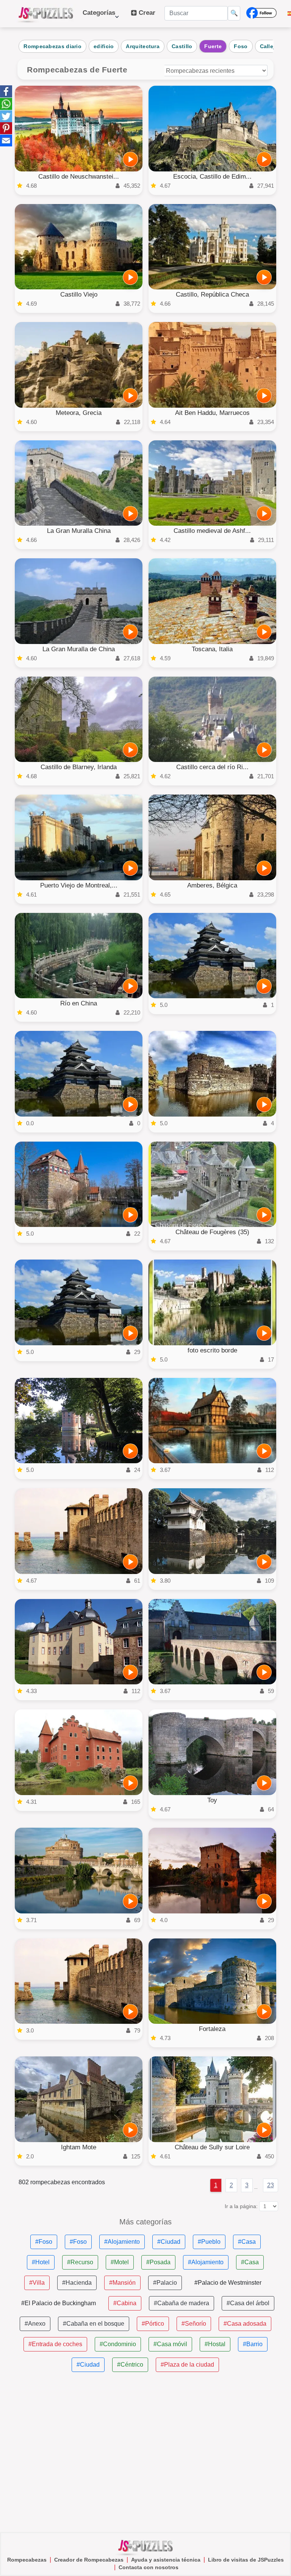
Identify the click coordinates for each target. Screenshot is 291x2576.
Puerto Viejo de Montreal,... (79, 885)
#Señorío (194, 2324)
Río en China (79, 1003)
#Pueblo (209, 2242)
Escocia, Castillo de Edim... (212, 177)
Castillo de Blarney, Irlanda (79, 767)
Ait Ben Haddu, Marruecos (212, 413)
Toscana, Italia (212, 649)
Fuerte (213, 46)
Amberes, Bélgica (212, 885)
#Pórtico (153, 2324)
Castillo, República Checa (212, 295)
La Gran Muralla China (79, 531)
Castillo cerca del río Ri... (212, 767)
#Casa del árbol (248, 2303)
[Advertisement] (145, 2452)
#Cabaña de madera (181, 2303)
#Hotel (41, 2262)
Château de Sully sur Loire (212, 2147)
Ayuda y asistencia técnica (166, 2560)
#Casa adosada (245, 2324)
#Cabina (125, 2303)
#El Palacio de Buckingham (59, 2303)
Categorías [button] (99, 16)
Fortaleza (212, 2029)
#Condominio (118, 2344)
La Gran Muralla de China (79, 649)
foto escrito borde (212, 1350)
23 (271, 2185)
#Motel (120, 2262)
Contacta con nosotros (149, 2567)
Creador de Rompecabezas (89, 2560)
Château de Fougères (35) (212, 1232)
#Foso (44, 2242)
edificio (104, 46)
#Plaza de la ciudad (187, 2365)
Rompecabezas (27, 2560)
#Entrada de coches (55, 2344)
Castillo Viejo (79, 295)
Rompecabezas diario (52, 46)
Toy (212, 1800)
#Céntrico (130, 2365)
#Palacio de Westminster (228, 2283)
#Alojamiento (122, 2242)
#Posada (158, 2262)
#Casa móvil (170, 2344)
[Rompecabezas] (46, 14)
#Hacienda (77, 2283)
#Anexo (35, 2324)
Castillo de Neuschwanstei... (79, 177)
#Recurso (80, 2262)
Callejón (271, 46)
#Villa (37, 2283)
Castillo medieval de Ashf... (212, 531)
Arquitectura (143, 46)
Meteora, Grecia (79, 413)
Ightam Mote (79, 2147)
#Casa (247, 2242)
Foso (241, 46)
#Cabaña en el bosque (94, 2324)
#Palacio (165, 2283)
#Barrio (253, 2344)
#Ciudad (169, 2242)
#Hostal (215, 2344)
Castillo (182, 46)
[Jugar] (130, 159)
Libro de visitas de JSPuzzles (246, 2560)
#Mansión (122, 2283)
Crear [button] (146, 13)
